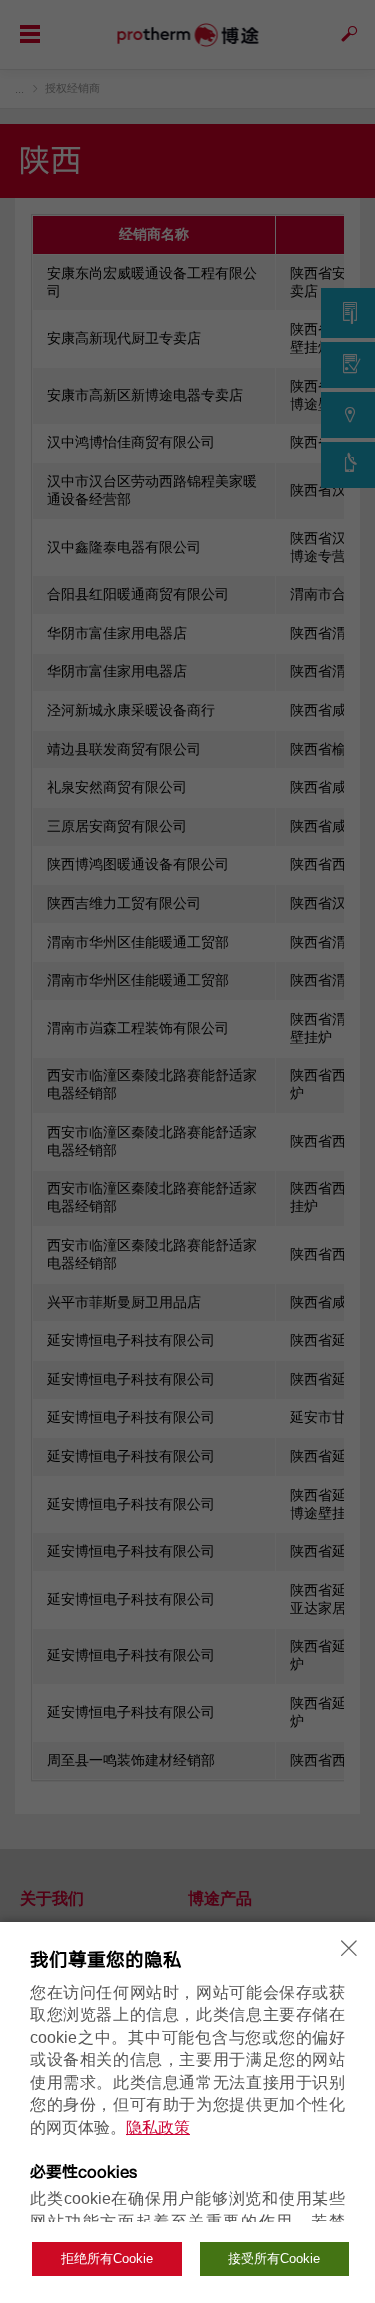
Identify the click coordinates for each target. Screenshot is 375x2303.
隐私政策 (158, 2127)
